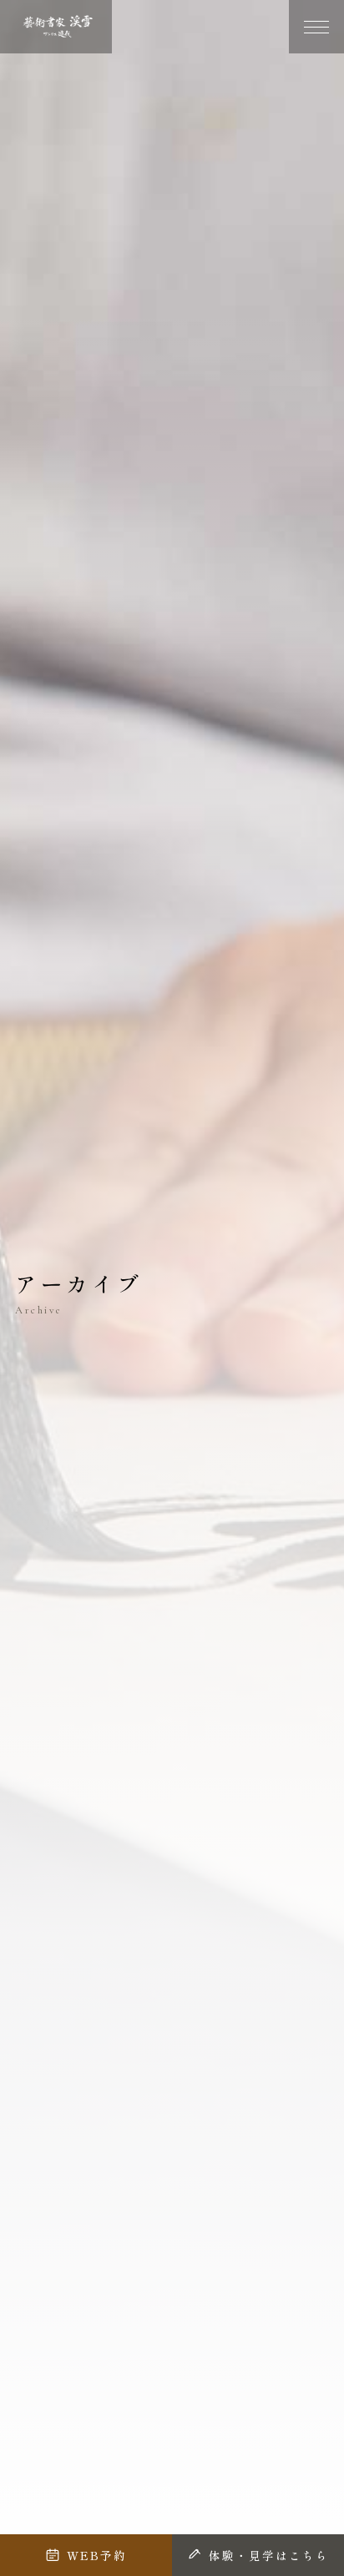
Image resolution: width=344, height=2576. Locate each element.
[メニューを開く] (316, 27)
